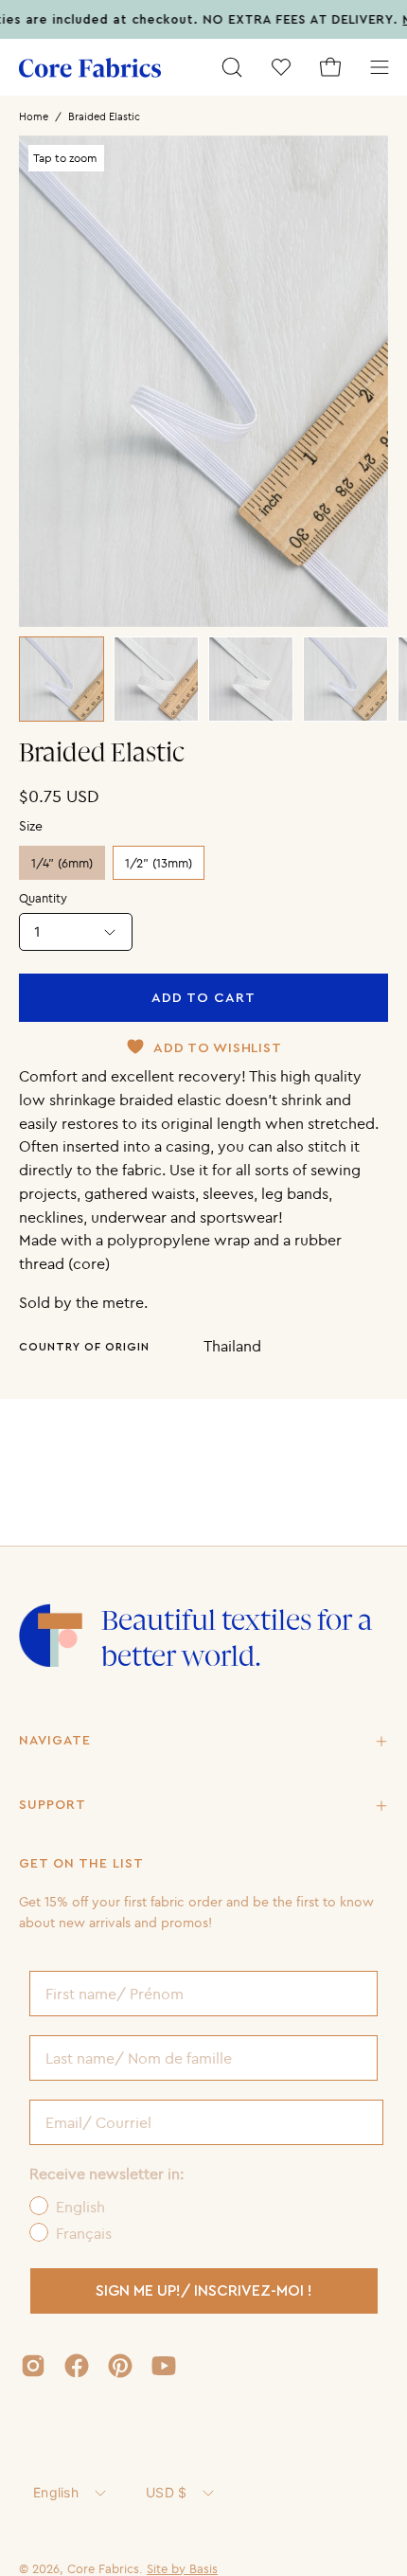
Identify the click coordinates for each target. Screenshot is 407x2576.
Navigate (55, 1741)
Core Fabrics (103, 2568)
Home (34, 116)
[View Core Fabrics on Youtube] (164, 2366)
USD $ (166, 2492)
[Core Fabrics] (90, 68)
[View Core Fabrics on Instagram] (33, 2366)
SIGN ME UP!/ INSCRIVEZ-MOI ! (204, 2291)
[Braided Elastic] (62, 679)
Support (53, 1805)
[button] (232, 67)
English (56, 2492)
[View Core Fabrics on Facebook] (77, 2366)
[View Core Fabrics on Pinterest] (120, 2366)
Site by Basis (182, 2568)
